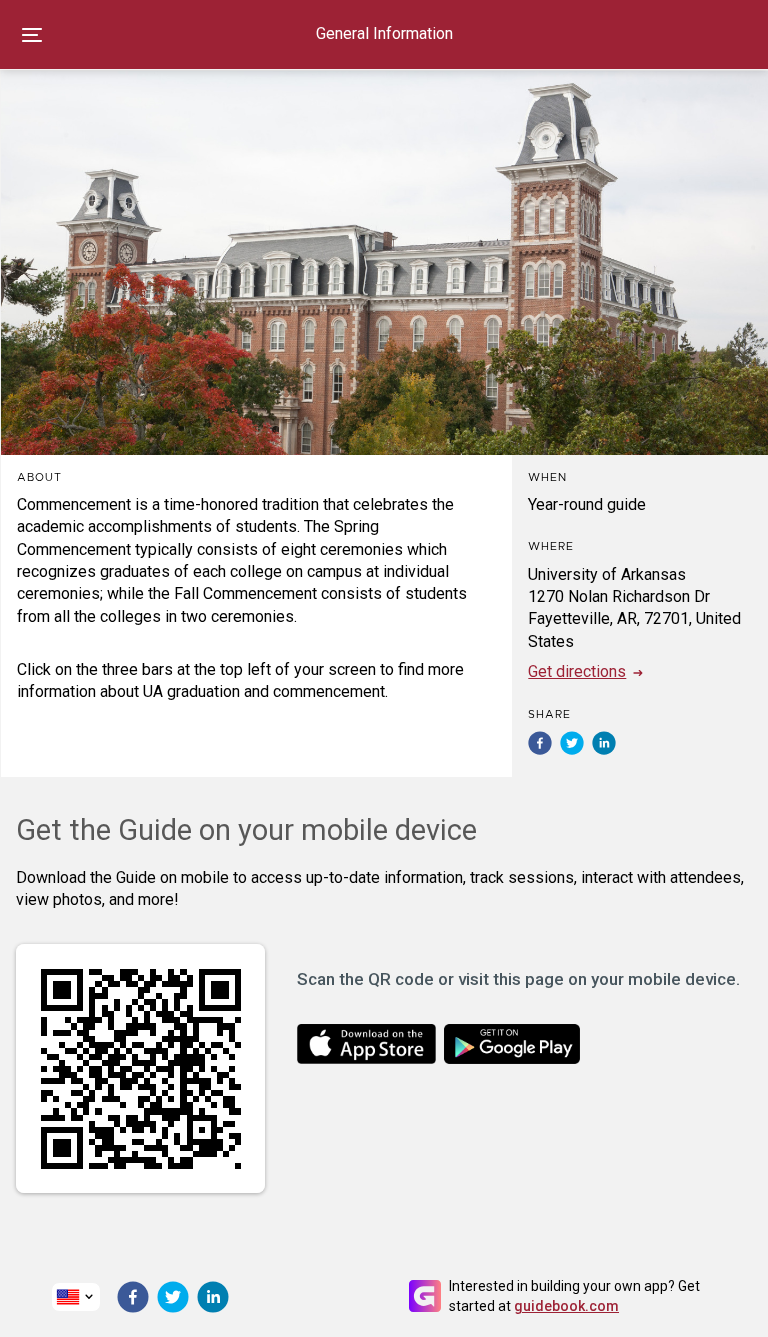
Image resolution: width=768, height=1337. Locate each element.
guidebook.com (566, 1306)
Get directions (577, 671)
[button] (540, 743)
